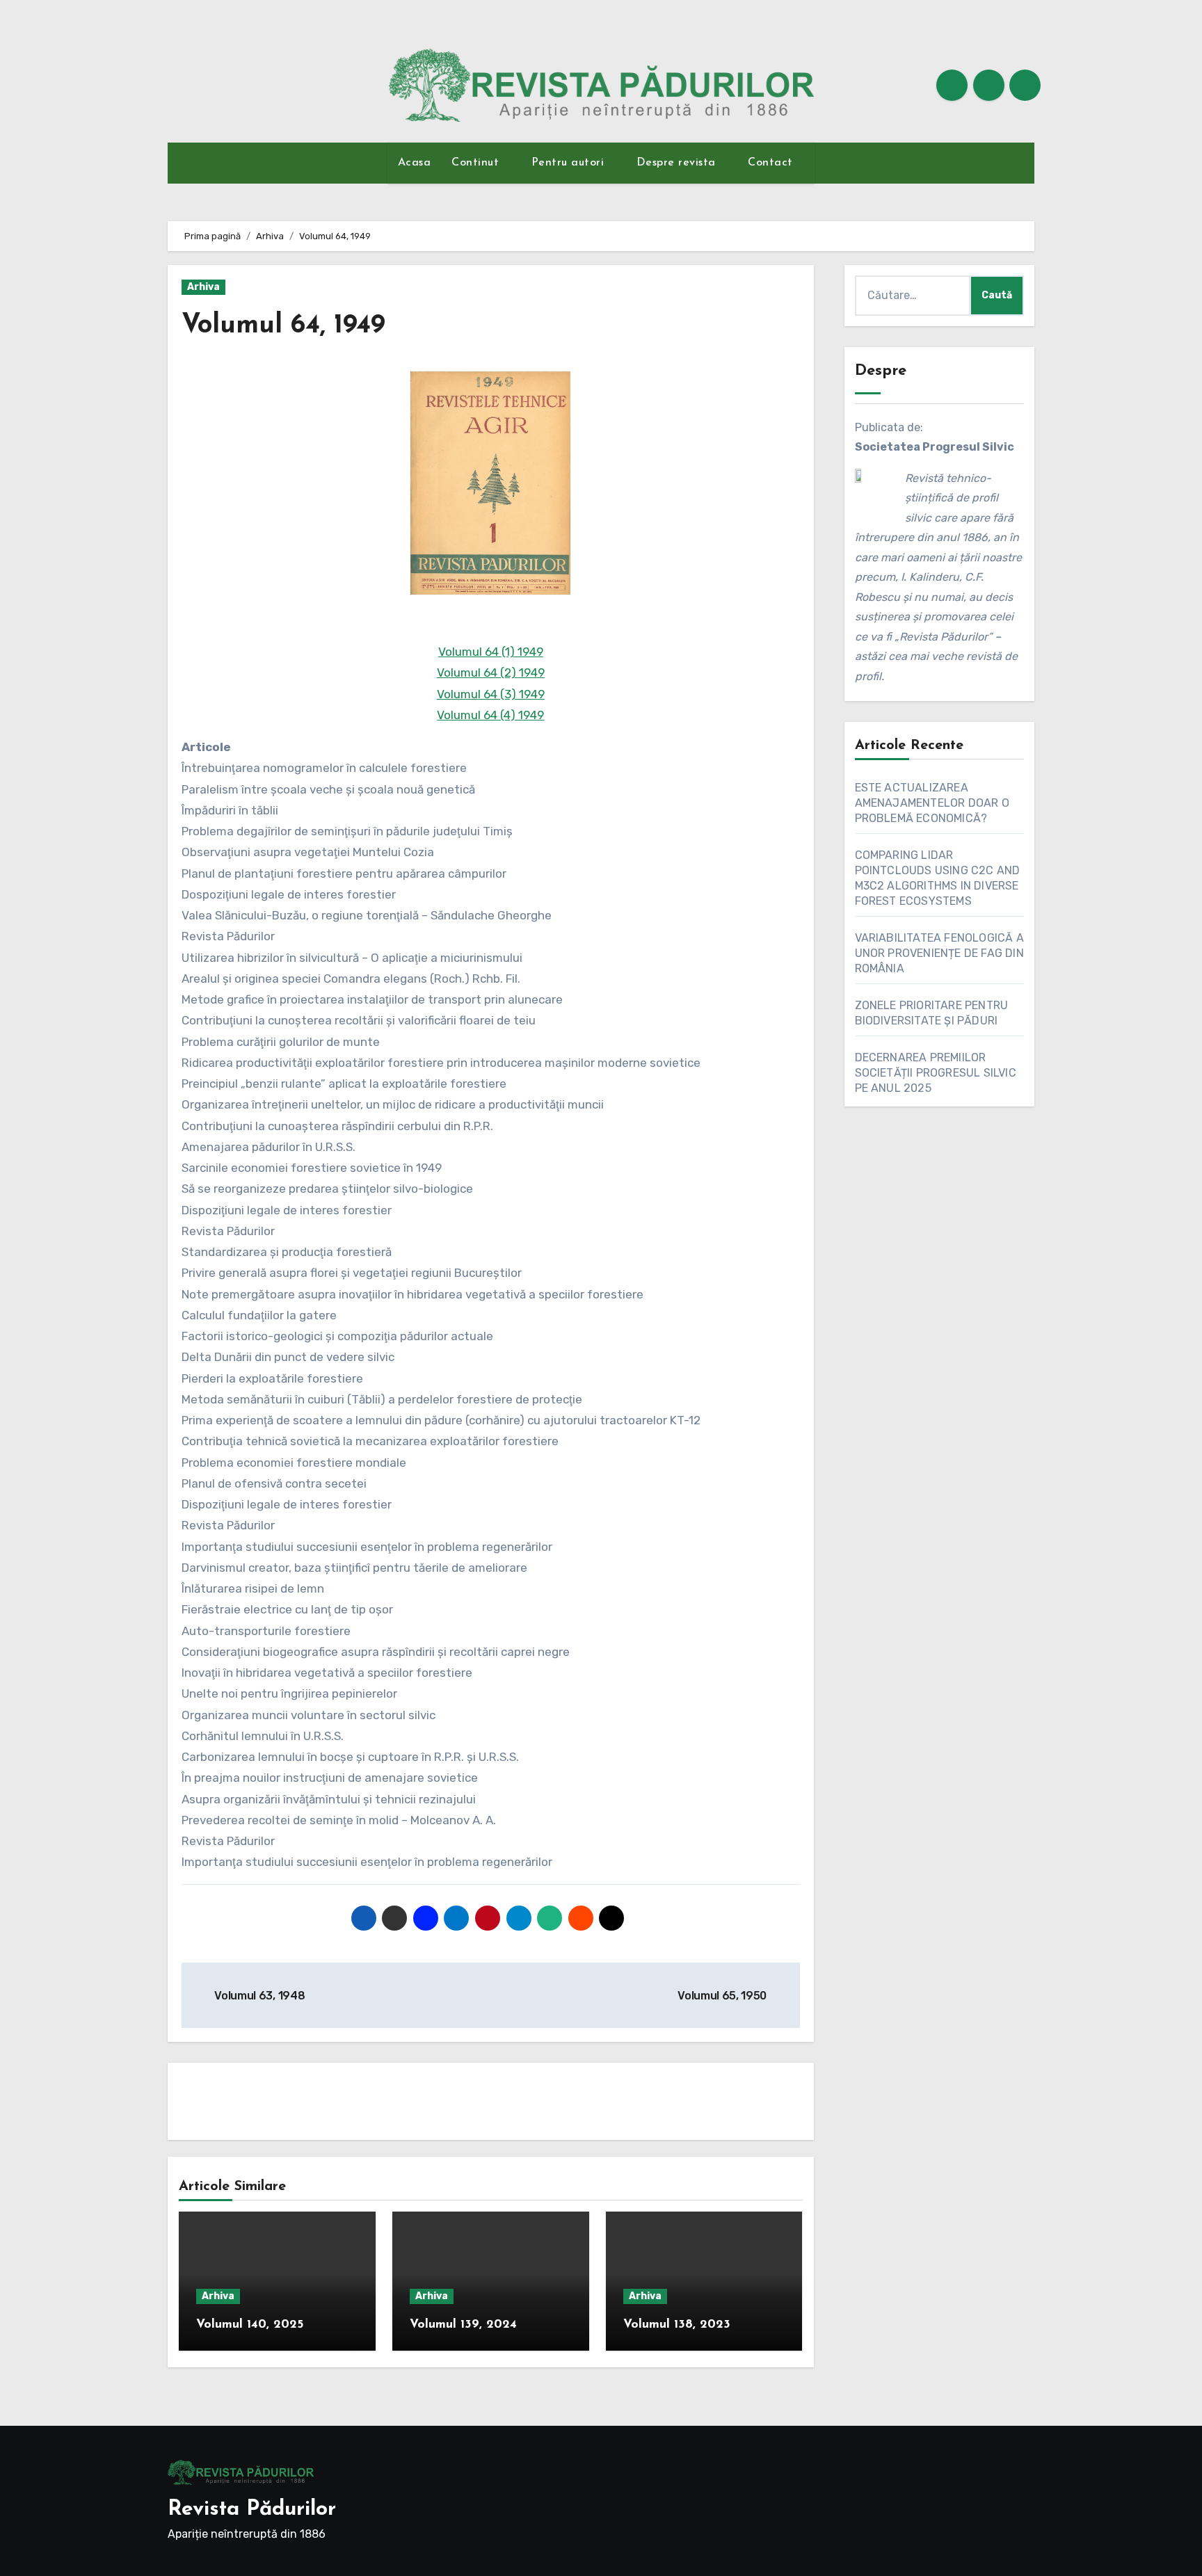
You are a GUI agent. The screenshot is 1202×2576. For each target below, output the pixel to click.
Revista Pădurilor (252, 2510)
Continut (477, 163)
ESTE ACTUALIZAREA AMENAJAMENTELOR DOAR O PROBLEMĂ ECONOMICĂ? (932, 803)
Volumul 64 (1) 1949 (491, 652)
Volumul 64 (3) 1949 (491, 694)
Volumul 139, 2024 (463, 2325)
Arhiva (203, 287)
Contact (772, 163)
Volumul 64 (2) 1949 (491, 673)
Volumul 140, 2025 (250, 2325)
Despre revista (678, 163)
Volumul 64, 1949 (283, 326)
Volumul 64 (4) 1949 (490, 715)
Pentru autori (570, 163)
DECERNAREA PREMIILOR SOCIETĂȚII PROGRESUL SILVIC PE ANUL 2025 (936, 1073)
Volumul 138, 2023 (677, 2325)
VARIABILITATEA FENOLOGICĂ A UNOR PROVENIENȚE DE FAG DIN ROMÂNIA (939, 953)
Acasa (415, 163)
